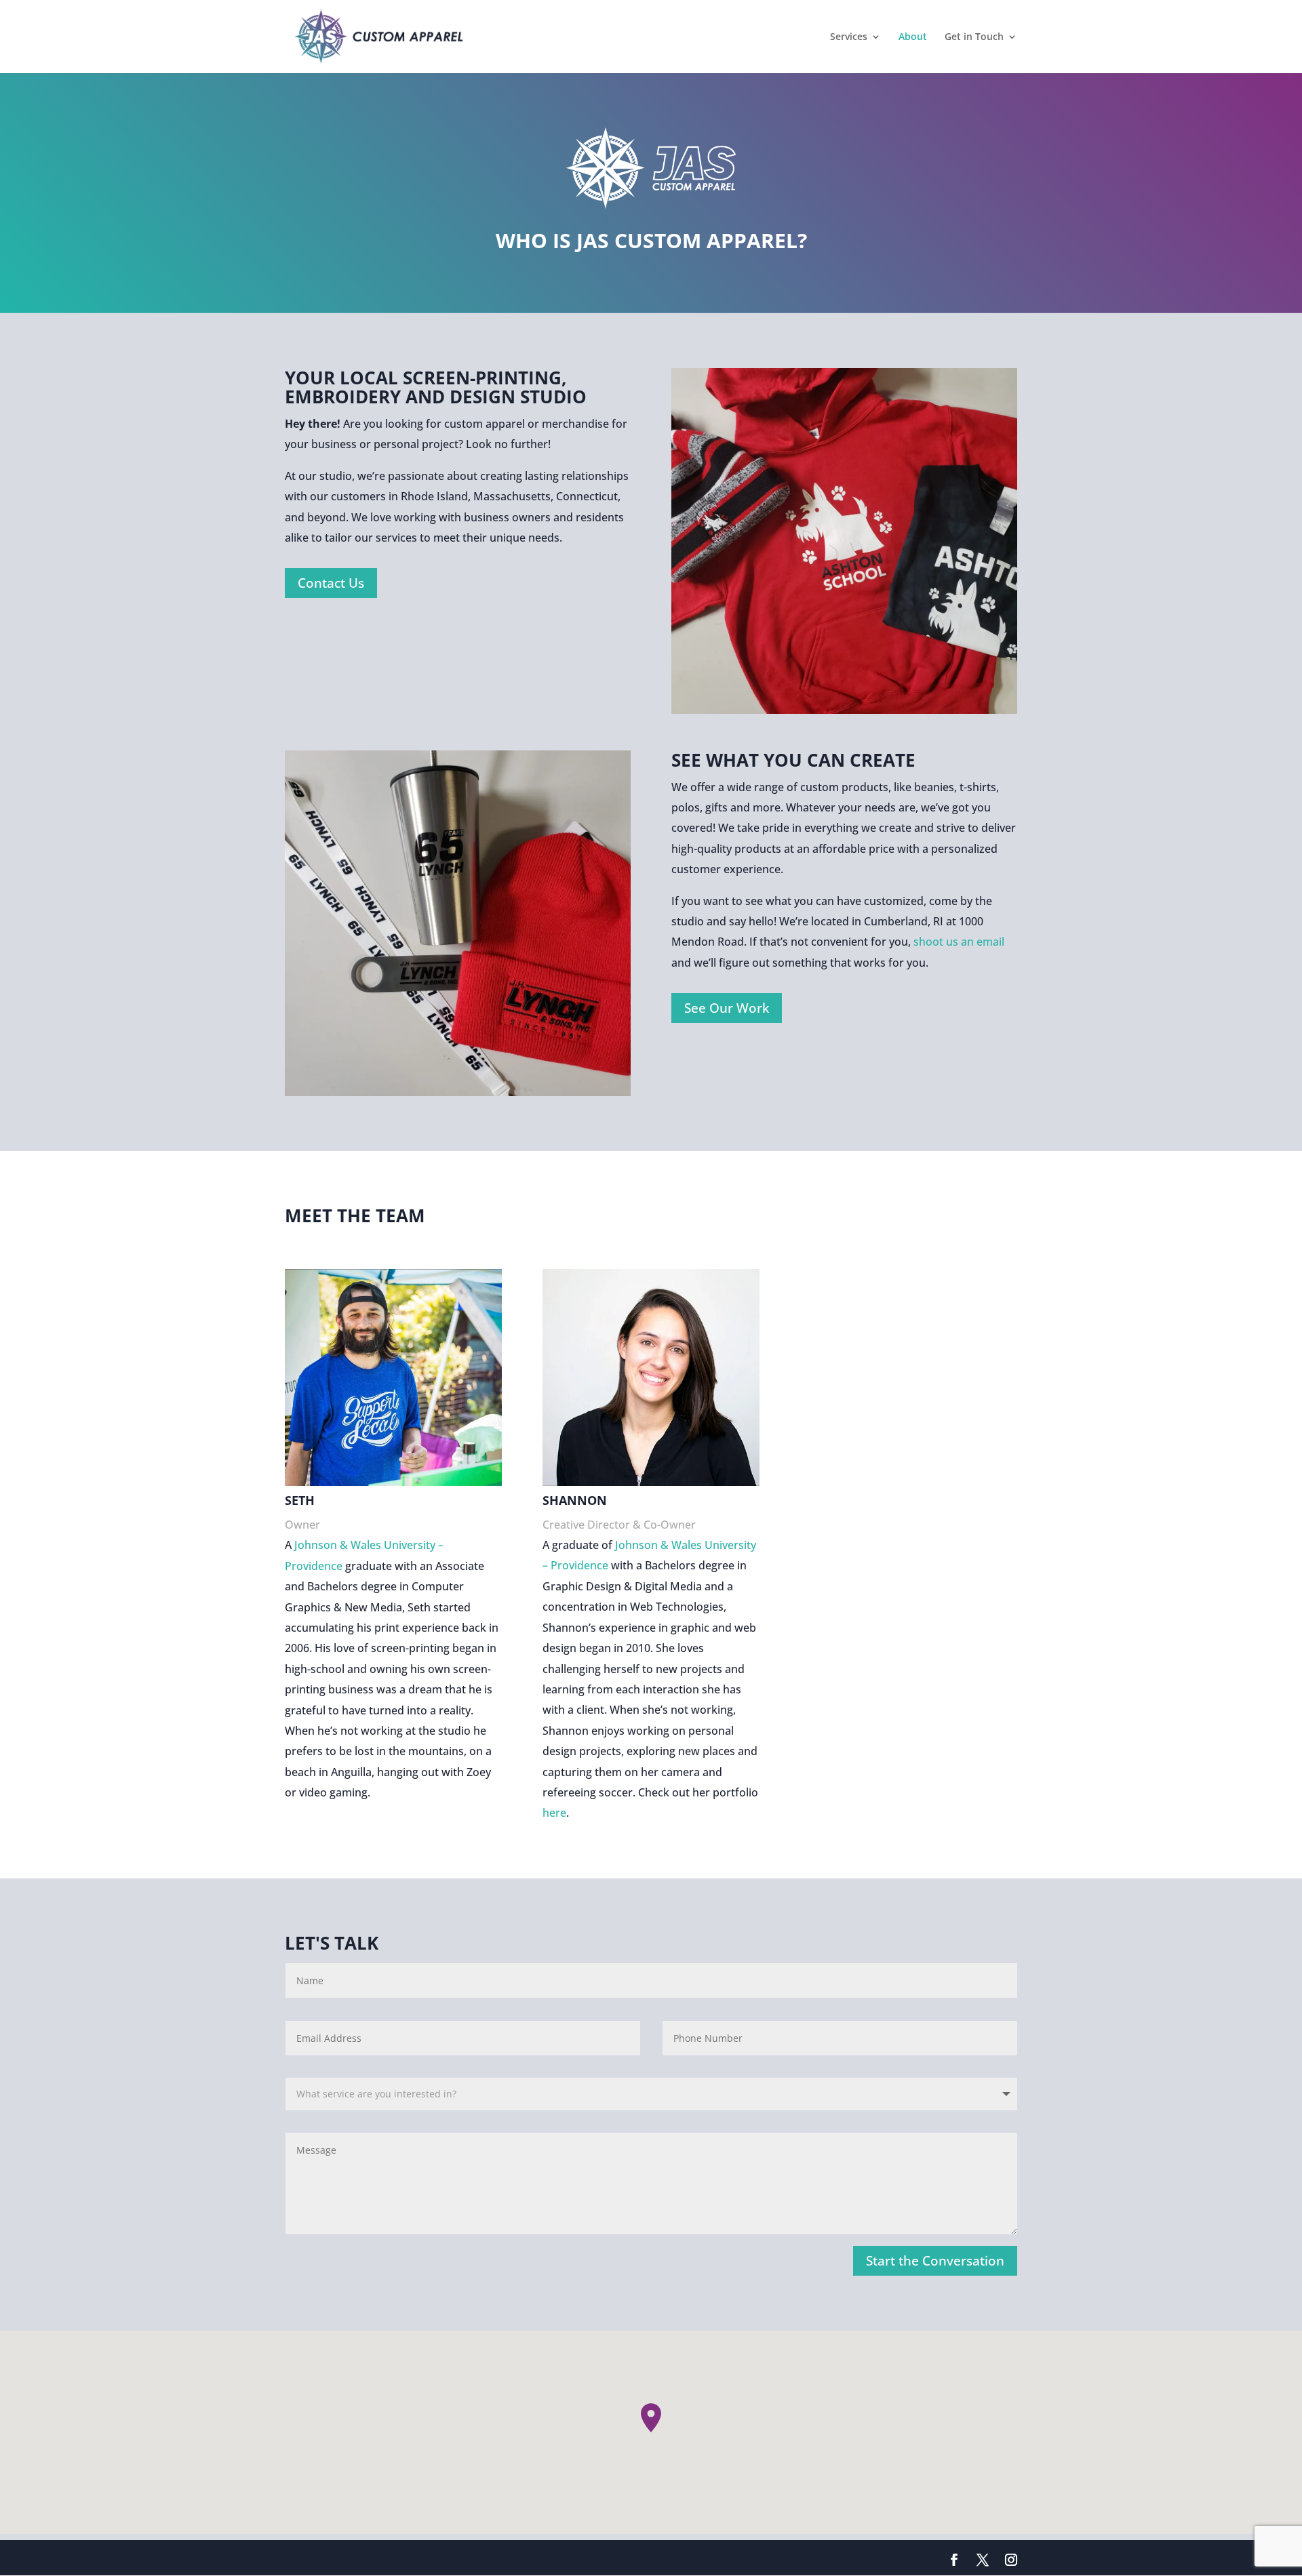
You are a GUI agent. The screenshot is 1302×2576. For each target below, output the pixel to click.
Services (849, 37)
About (913, 37)
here (554, 1813)
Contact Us (331, 583)
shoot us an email (958, 942)
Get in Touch (974, 37)
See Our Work (727, 1008)
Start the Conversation (935, 2261)
